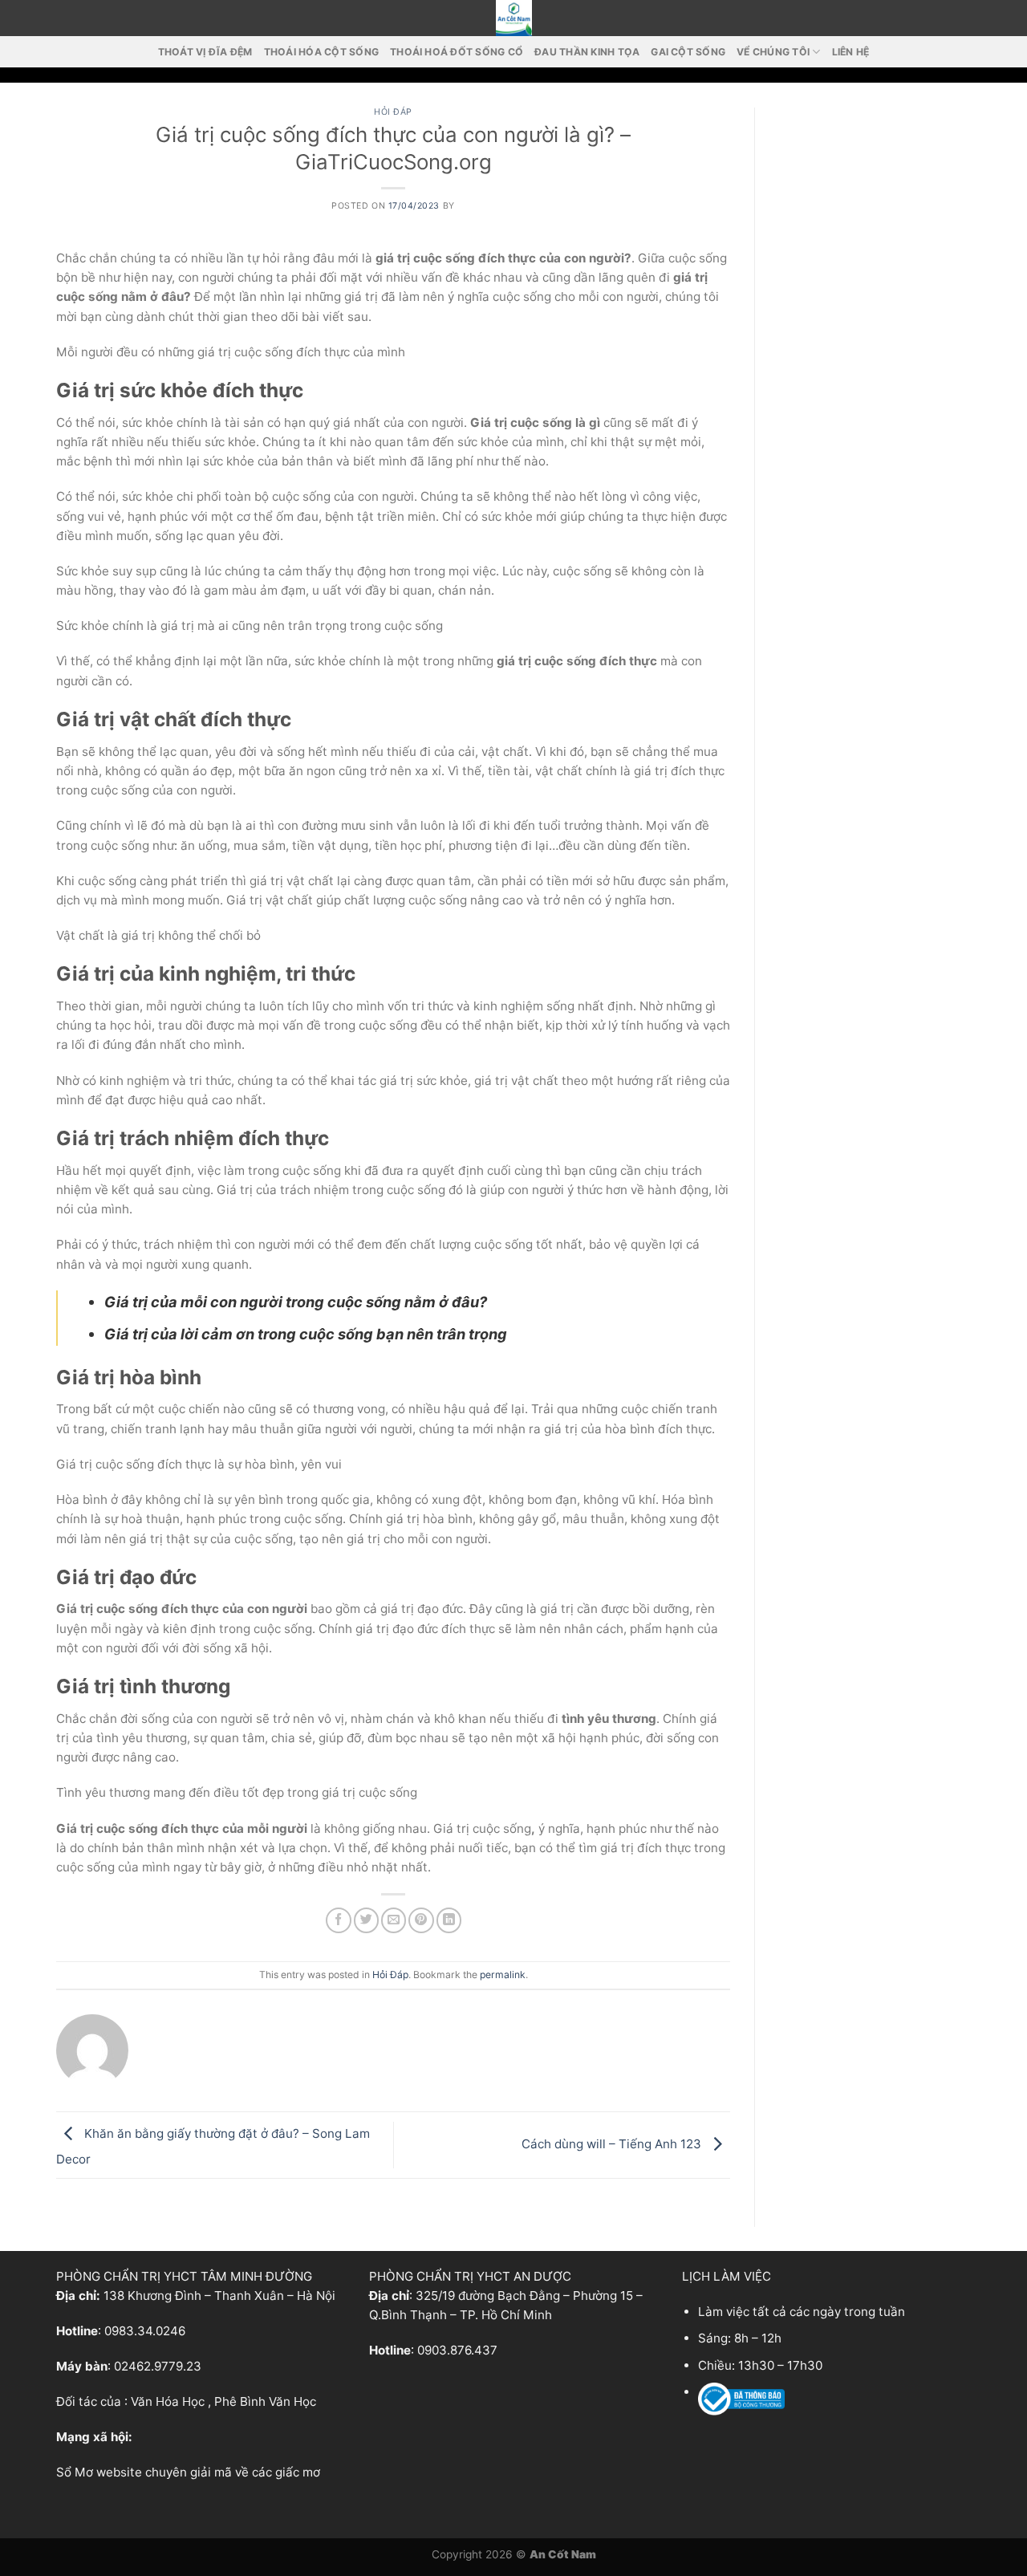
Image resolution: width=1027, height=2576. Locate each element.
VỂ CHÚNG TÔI (773, 52)
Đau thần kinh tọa (587, 52)
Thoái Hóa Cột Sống (321, 52)
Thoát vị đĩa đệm (205, 52)
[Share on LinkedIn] (449, 1920)
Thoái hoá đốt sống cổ (457, 52)
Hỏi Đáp (393, 112)
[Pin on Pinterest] (421, 1920)
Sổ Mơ (75, 2472)
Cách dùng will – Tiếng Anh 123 (613, 2144)
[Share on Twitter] (366, 1920)
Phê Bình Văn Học (265, 2401)
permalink (503, 1975)
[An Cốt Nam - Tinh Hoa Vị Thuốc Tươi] (513, 18)
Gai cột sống (688, 52)
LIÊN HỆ (851, 52)
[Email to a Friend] (394, 1920)
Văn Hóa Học (168, 2401)
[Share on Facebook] (338, 1920)
